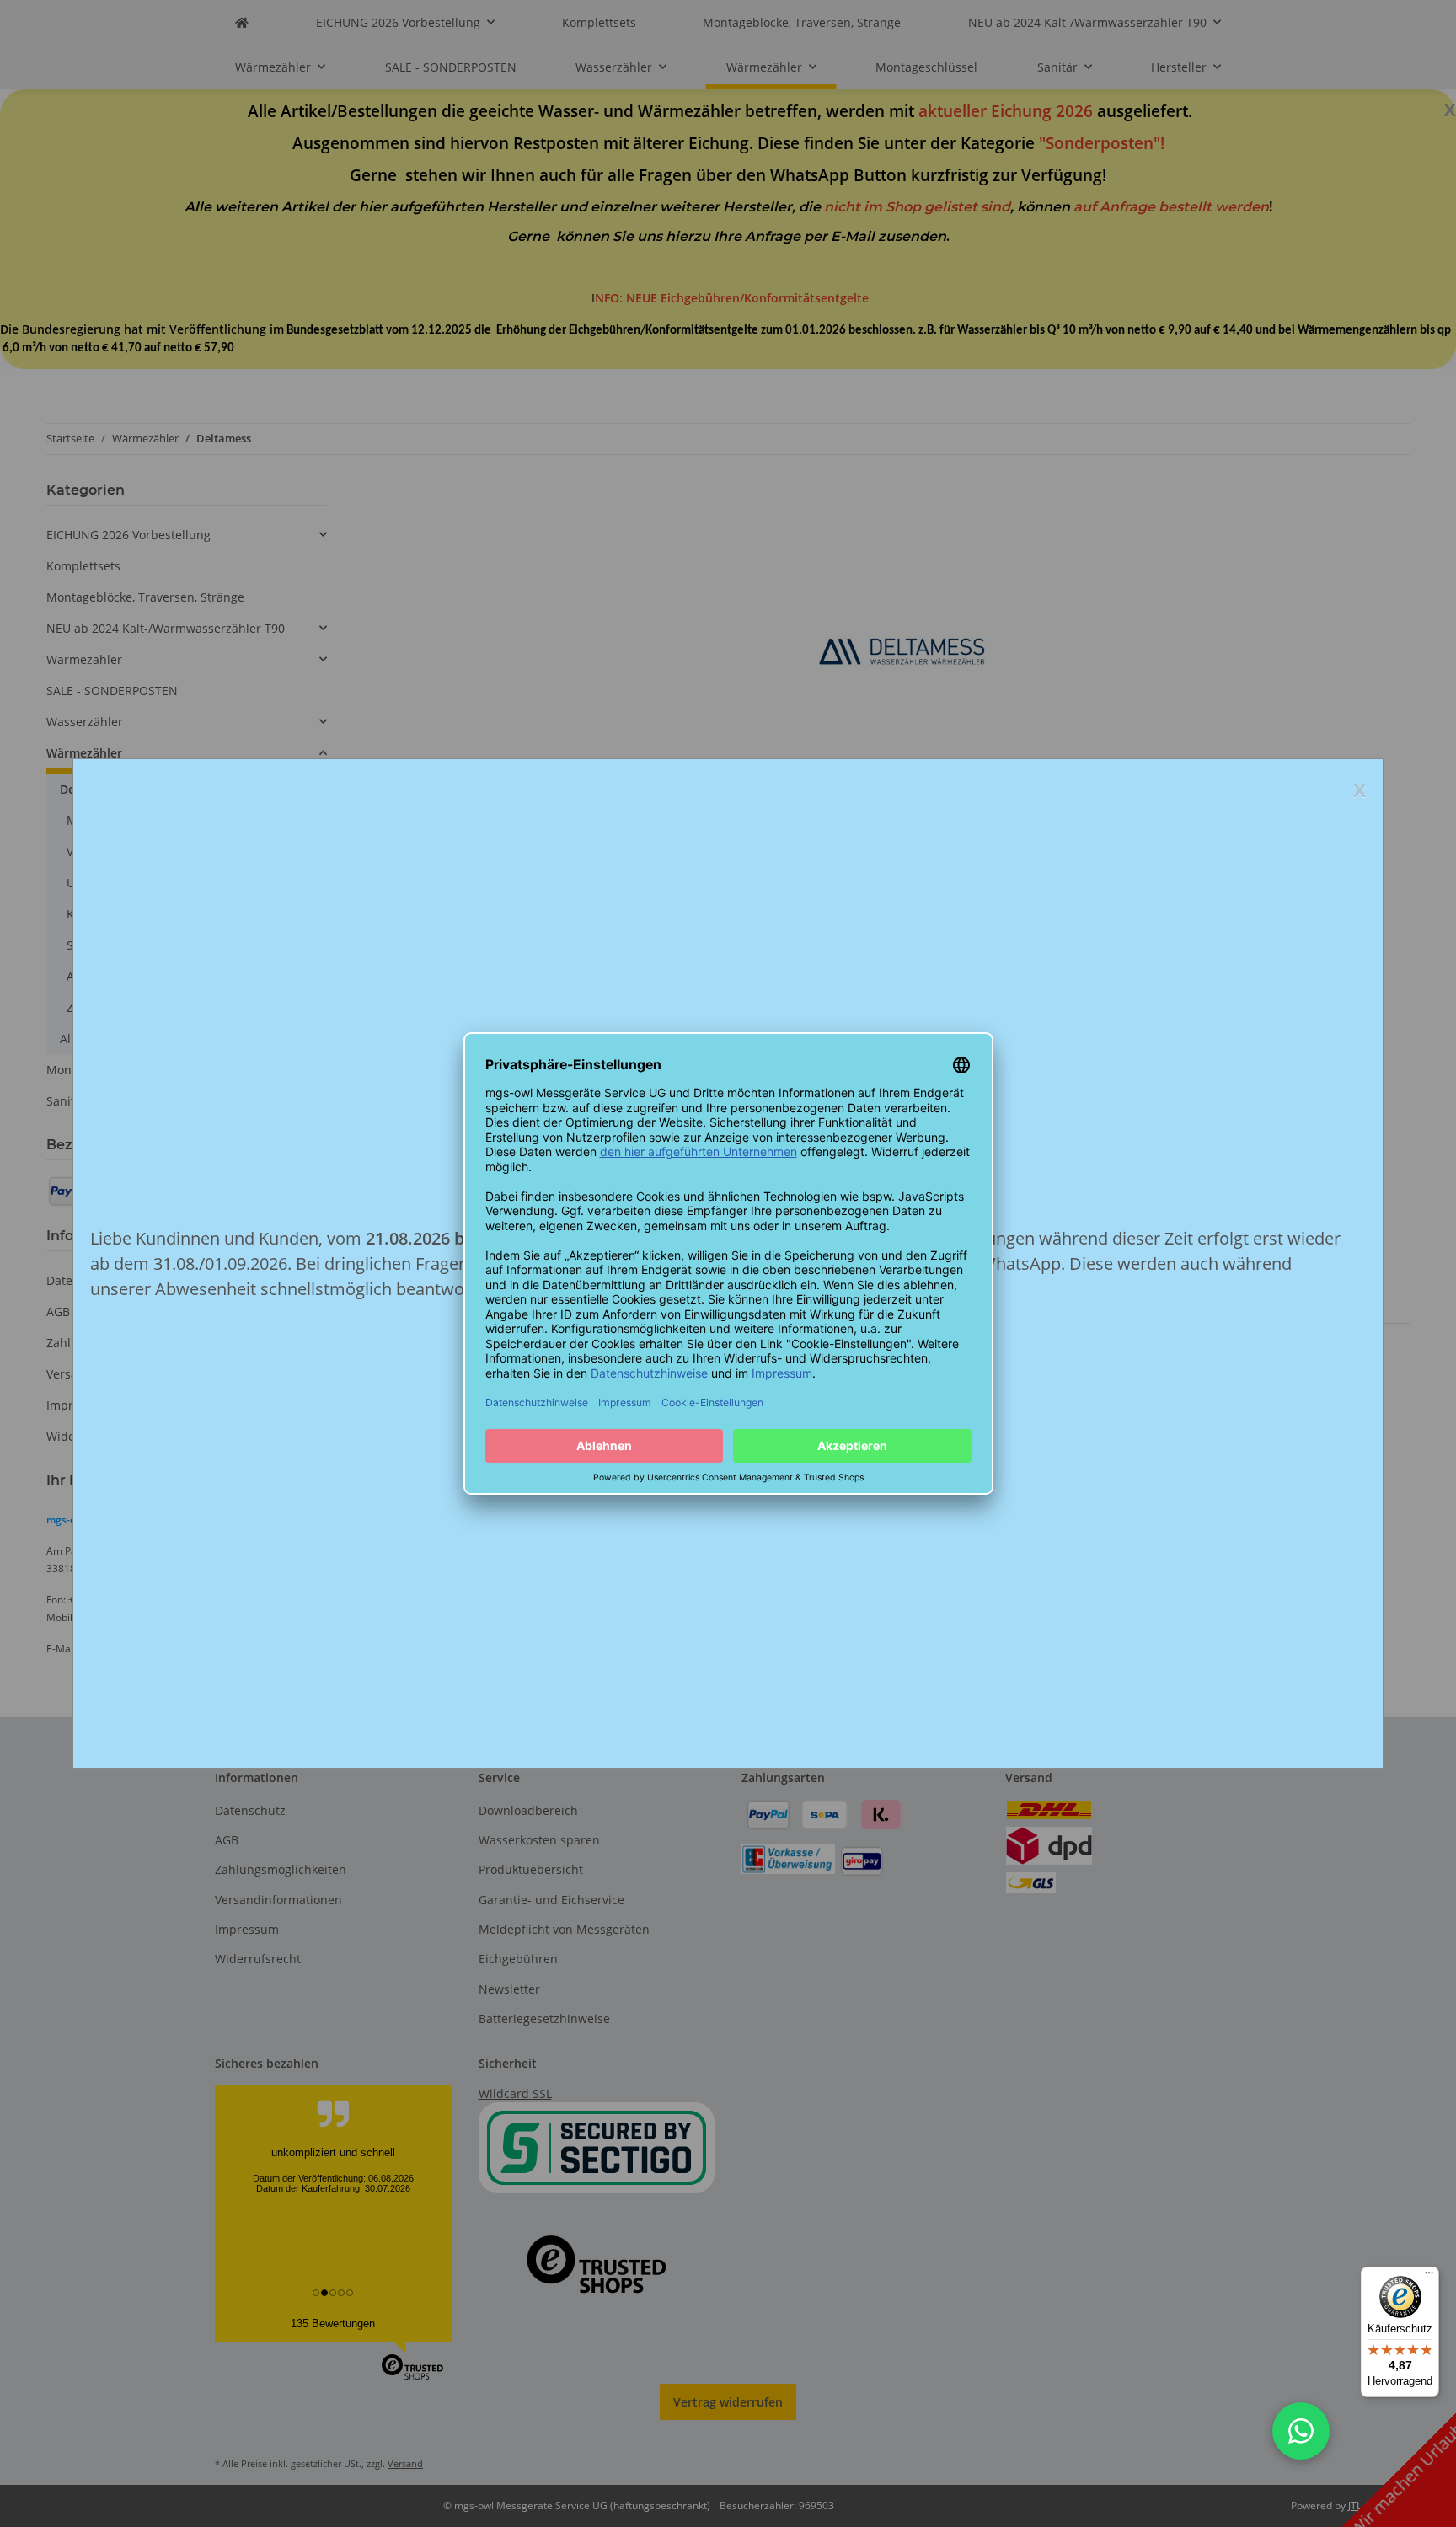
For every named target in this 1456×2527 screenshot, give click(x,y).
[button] (1301, 2431)
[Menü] (1429, 2277)
